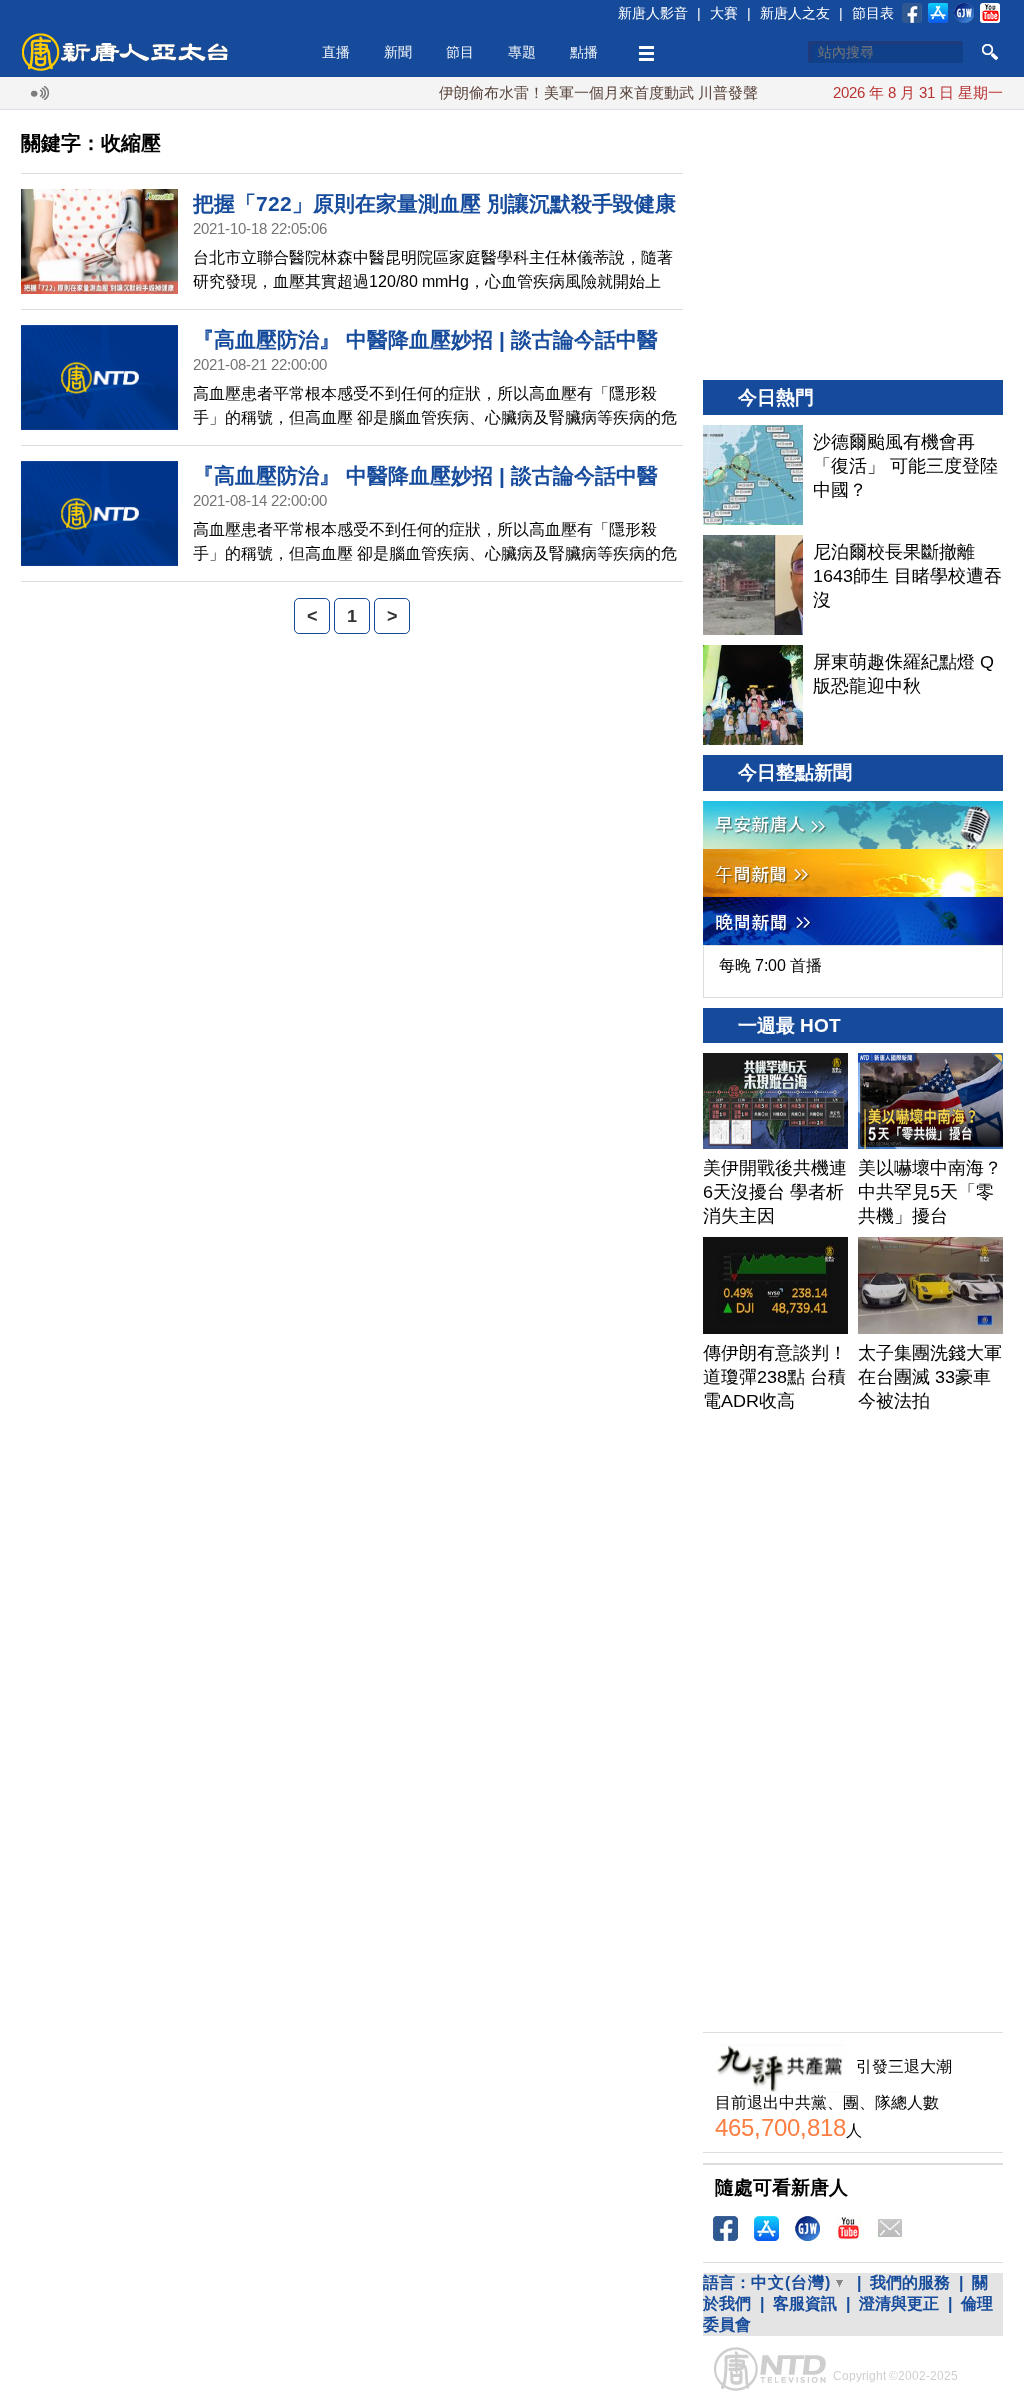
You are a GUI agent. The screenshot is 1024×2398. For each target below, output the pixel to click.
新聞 (398, 52)
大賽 (724, 13)
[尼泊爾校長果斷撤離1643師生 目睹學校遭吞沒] (753, 585)
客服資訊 (805, 2303)
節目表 (873, 13)
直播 (336, 52)
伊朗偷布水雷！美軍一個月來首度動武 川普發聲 (564, 92)
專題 (522, 52)
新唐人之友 (795, 13)
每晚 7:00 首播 (770, 965)
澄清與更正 (899, 2303)
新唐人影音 (653, 13)
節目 (460, 52)
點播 (584, 52)
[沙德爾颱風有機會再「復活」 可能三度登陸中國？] (753, 475)
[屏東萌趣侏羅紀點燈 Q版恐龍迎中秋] (753, 695)
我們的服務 (910, 2282)
